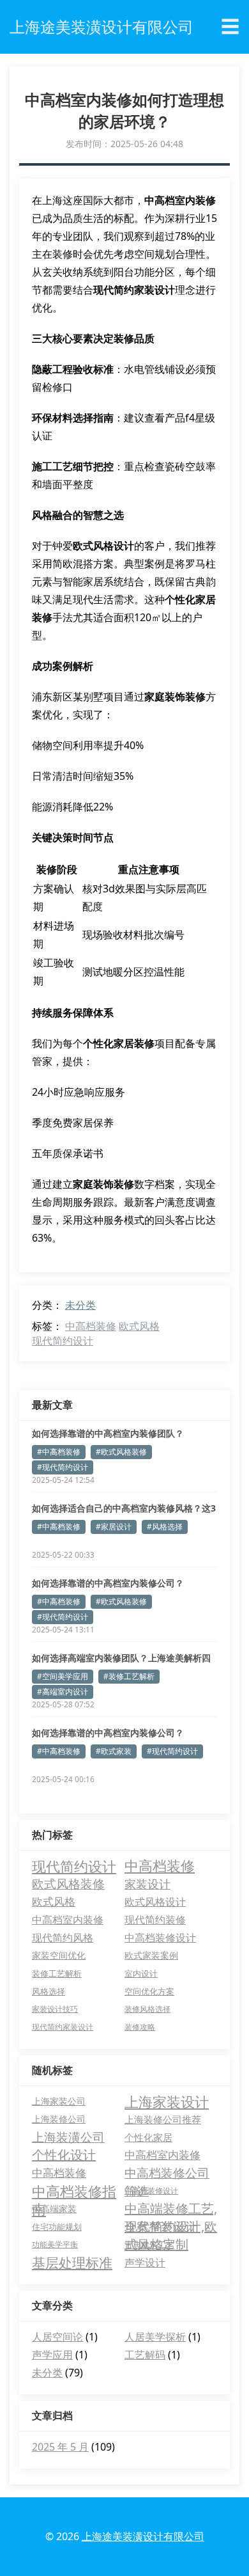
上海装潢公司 (68, 2137)
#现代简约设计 (63, 1467)
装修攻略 (140, 2027)
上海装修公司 (59, 2119)
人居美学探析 (155, 2337)
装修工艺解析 (57, 1973)
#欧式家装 (114, 1751)
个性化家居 (148, 2137)
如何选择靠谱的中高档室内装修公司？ (108, 1583)
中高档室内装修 (68, 1920)
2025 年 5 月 (60, 2447)
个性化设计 (64, 2155)
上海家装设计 (167, 2101)
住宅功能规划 (57, 2227)
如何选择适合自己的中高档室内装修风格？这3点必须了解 (124, 1508)
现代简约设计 (63, 1341)
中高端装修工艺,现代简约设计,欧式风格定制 (171, 2209)
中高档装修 (91, 1326)
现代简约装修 (155, 1920)
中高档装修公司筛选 (167, 2173)
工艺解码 (145, 2355)
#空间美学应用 (63, 1676)
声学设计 (145, 2263)
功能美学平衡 (55, 2244)
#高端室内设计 (63, 1692)
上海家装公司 (59, 2101)
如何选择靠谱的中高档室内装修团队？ (108, 1433)
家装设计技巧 (55, 2009)
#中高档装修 (59, 1452)
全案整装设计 (161, 2227)
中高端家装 (54, 2209)
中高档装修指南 (74, 2191)
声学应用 (52, 2355)
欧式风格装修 (68, 1884)
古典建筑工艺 (149, 2245)
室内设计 (141, 1973)
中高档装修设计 (160, 1938)
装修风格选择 (147, 2009)
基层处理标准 (72, 2263)
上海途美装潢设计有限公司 (143, 2536)
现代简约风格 (63, 1938)
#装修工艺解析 (129, 1676)
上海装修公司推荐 (163, 2119)
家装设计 (147, 1884)
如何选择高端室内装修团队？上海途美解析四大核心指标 (121, 1658)
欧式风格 (139, 1326)
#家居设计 (114, 1527)
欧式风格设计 (155, 1902)
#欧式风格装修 (121, 1452)
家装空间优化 (59, 1955)
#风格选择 (165, 1527)
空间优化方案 (149, 1991)
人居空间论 (57, 2337)
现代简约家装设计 (63, 2027)
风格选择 (49, 1991)
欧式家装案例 (151, 1955)
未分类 (80, 1305)
